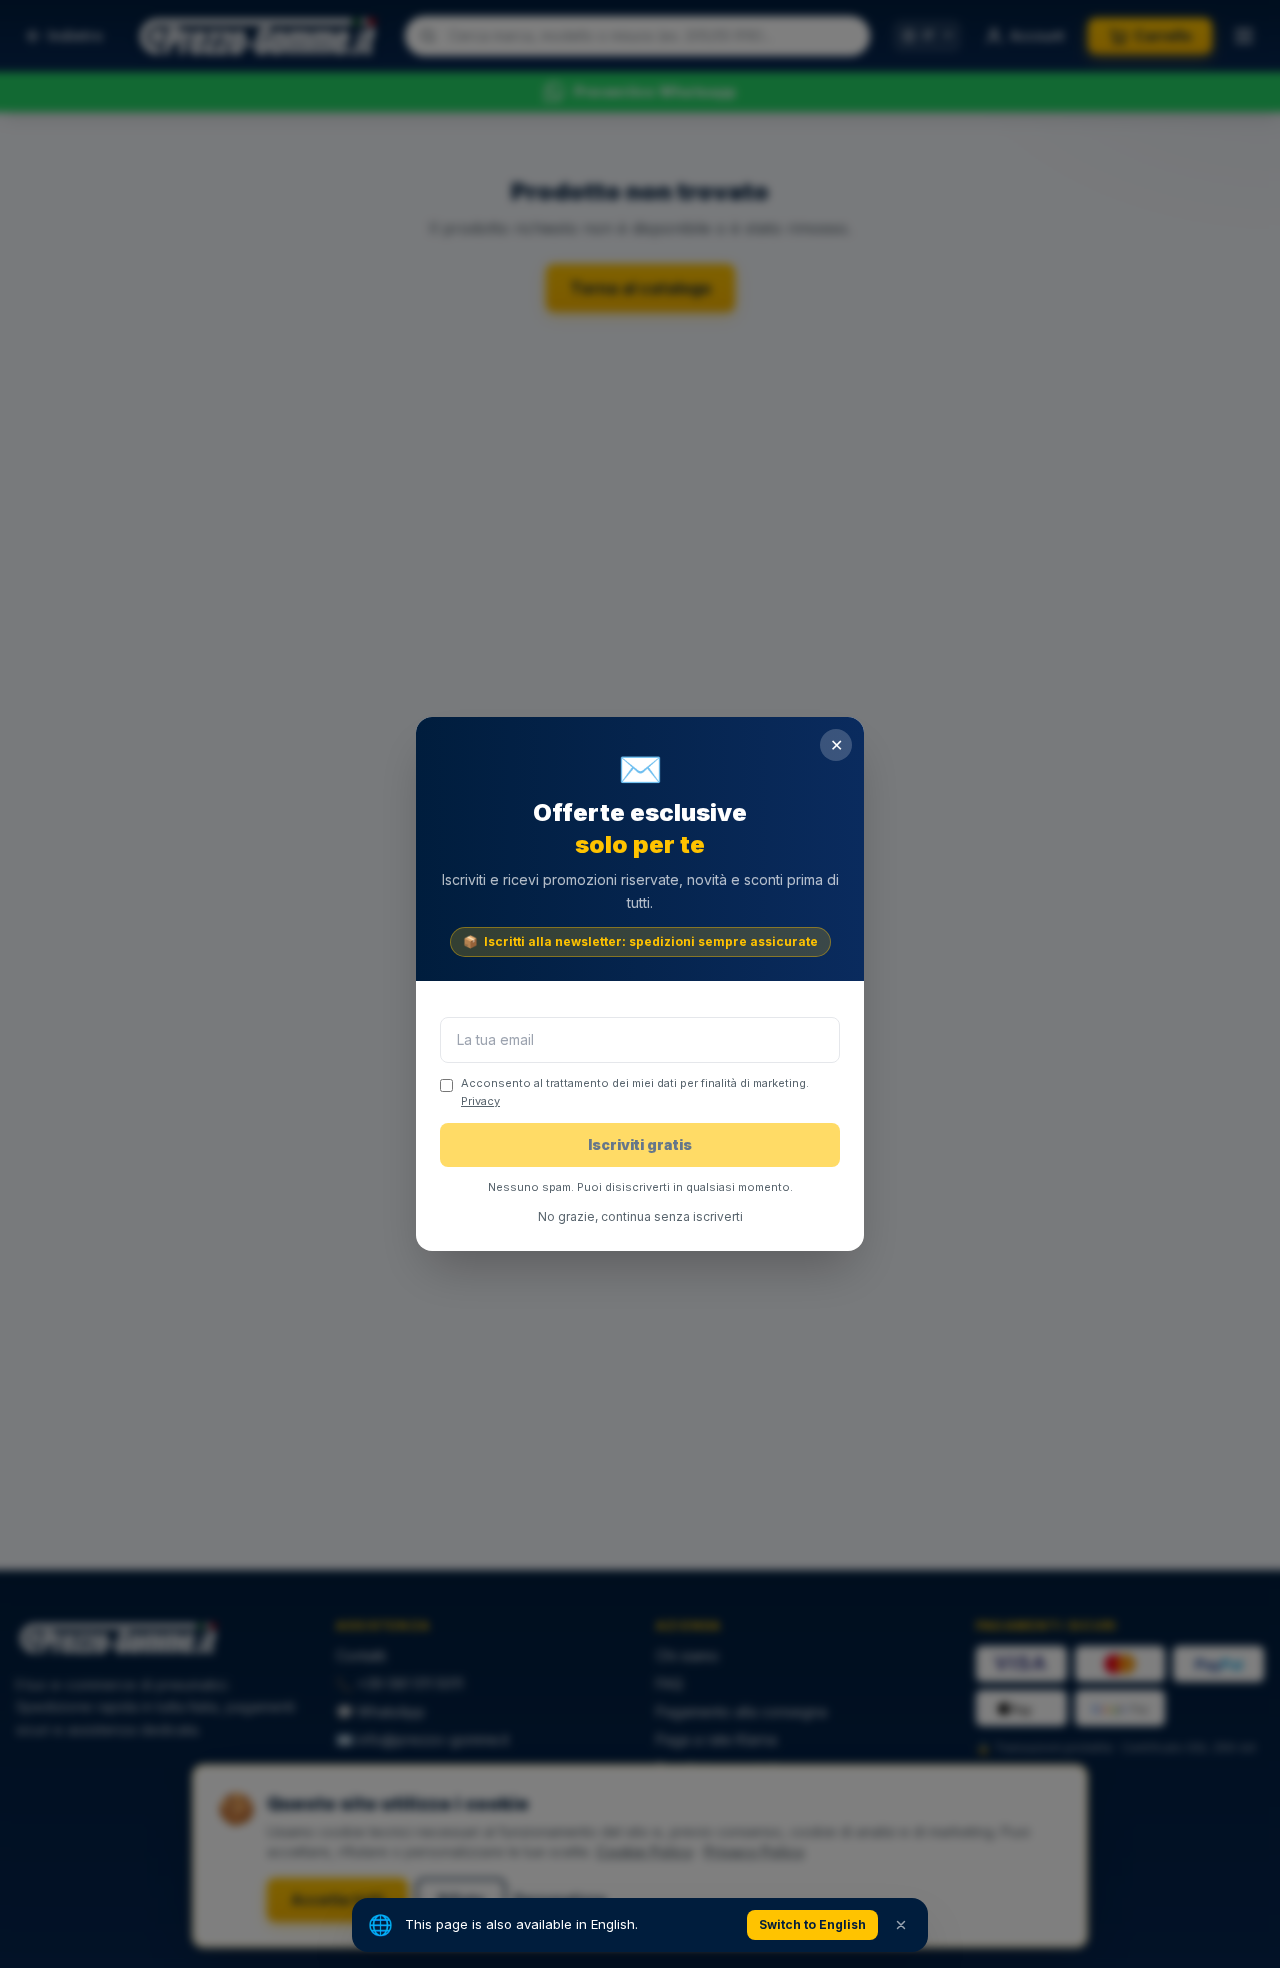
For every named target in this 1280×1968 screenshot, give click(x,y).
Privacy (480, 1101)
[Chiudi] (901, 1925)
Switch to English (812, 1924)
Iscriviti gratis (640, 1144)
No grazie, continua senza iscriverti (640, 1216)
